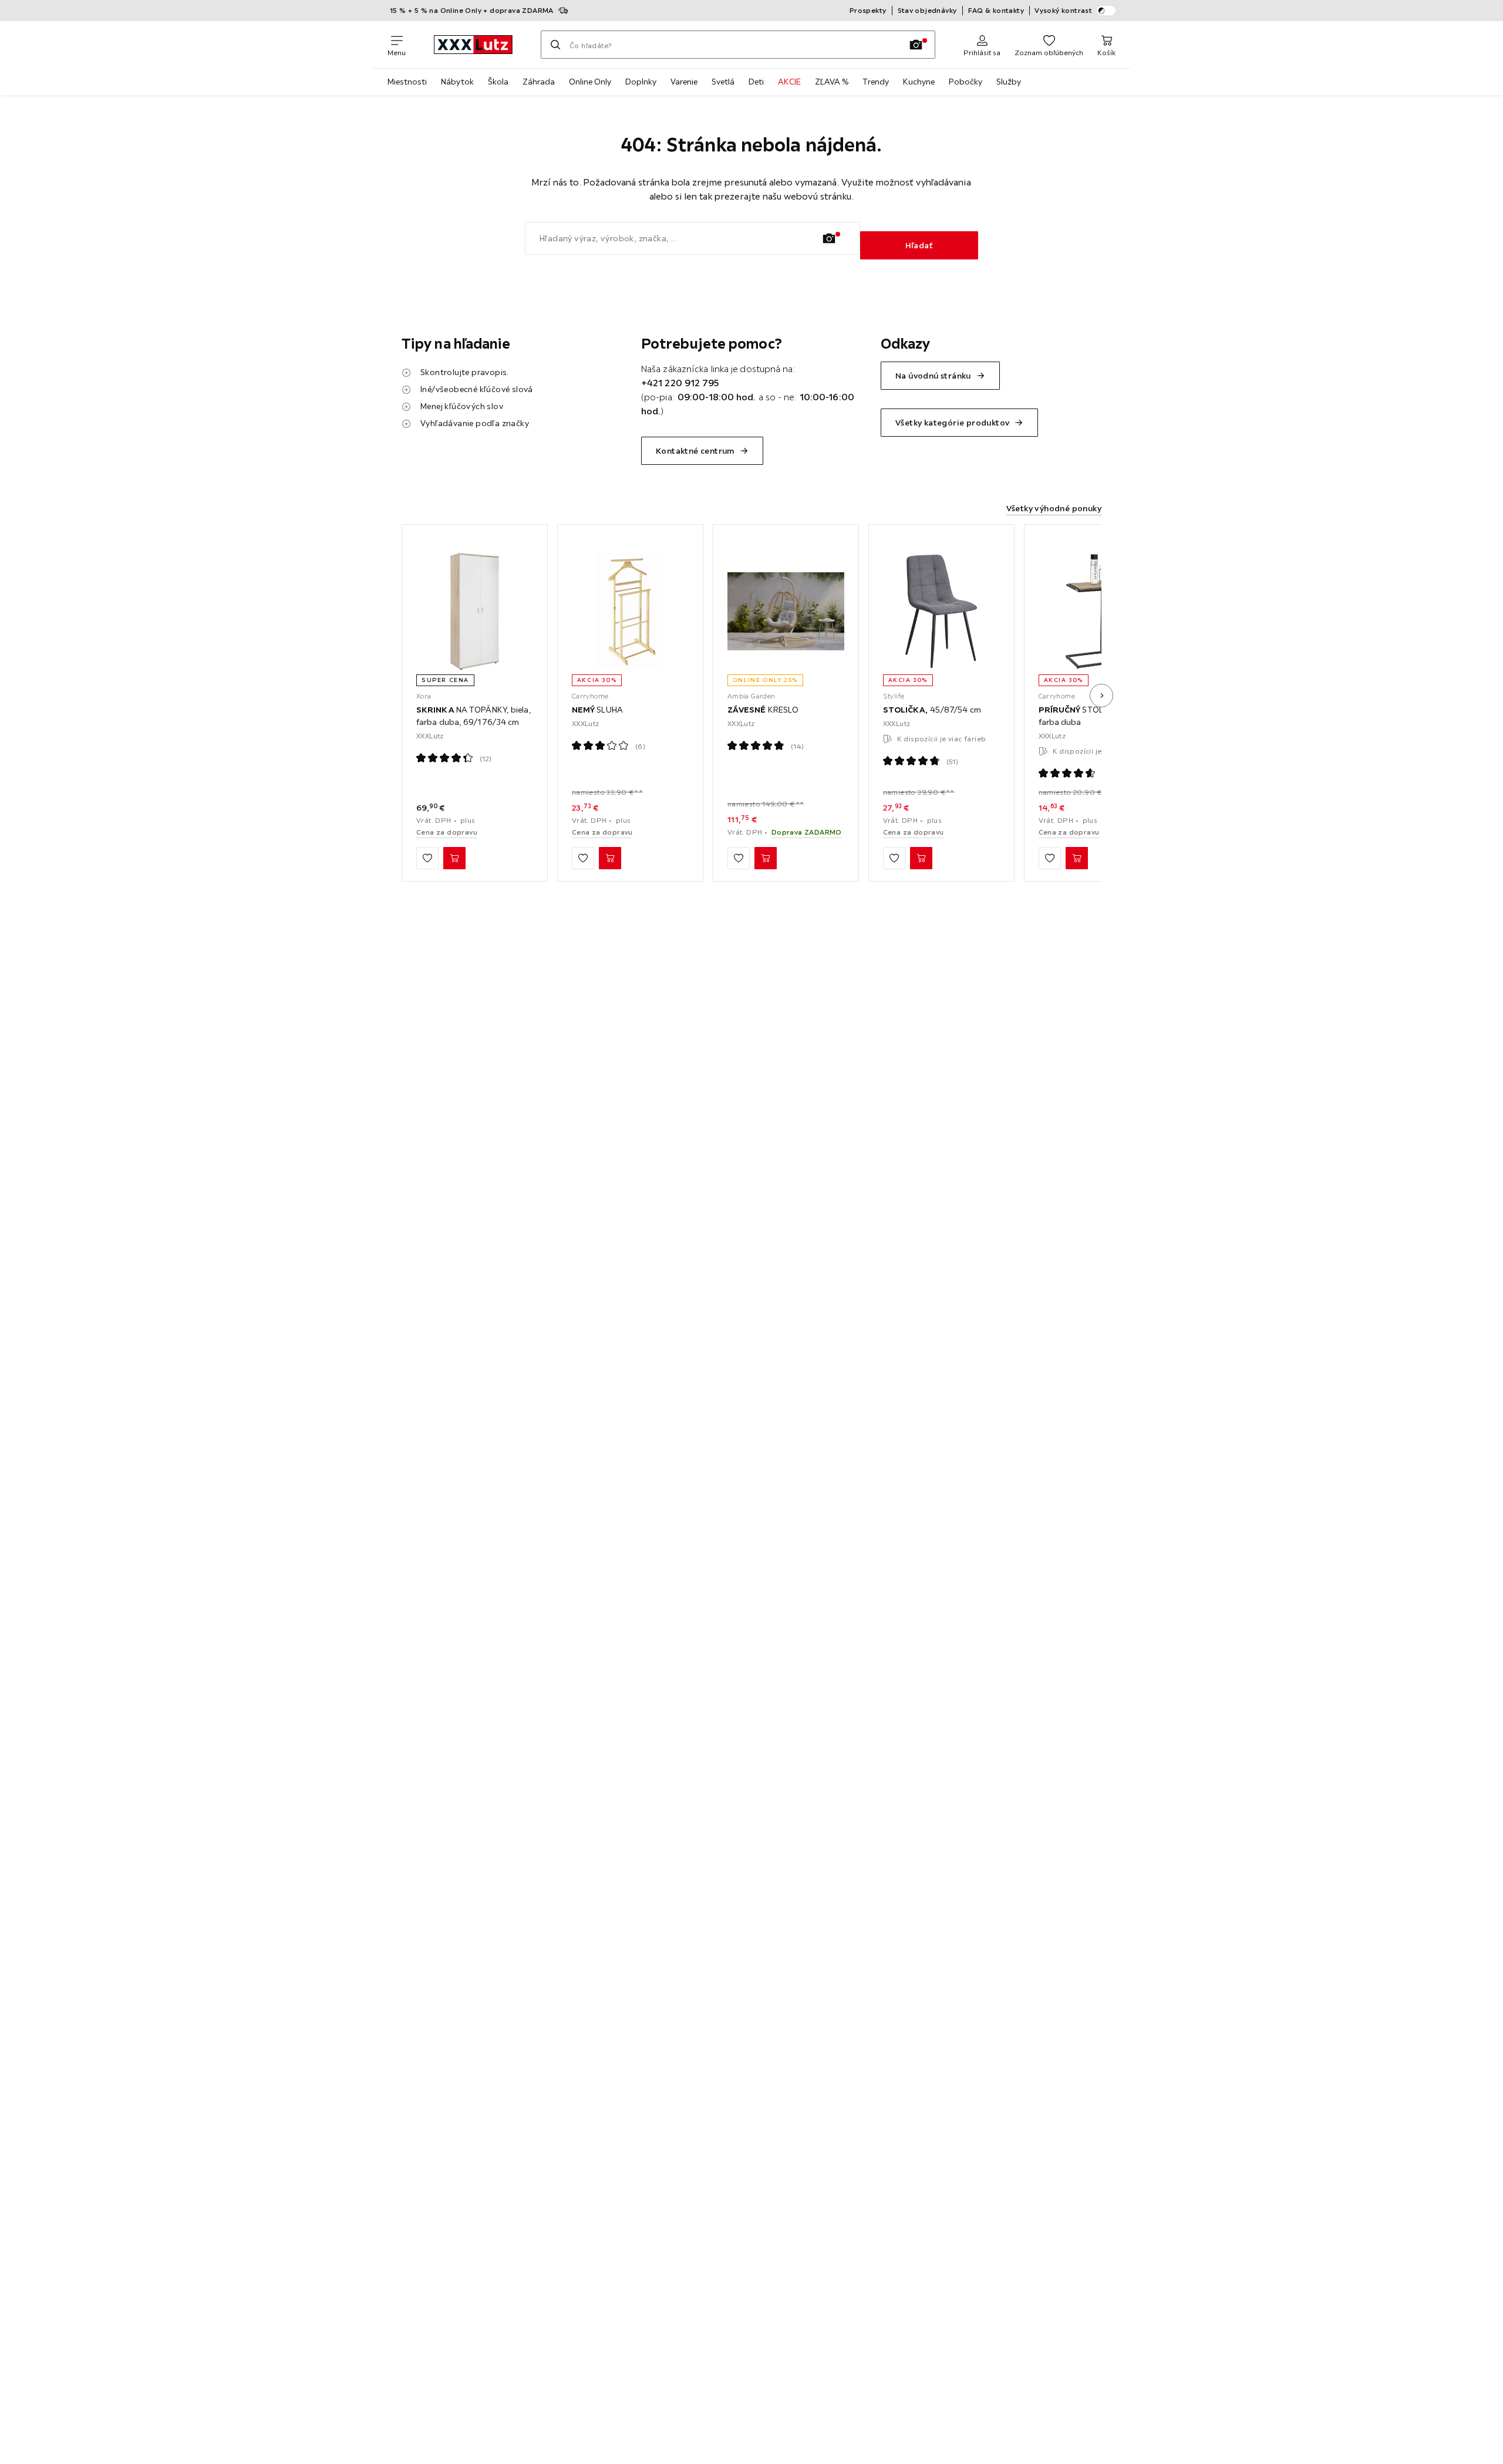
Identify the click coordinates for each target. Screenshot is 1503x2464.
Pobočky (966, 82)
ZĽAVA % (832, 82)
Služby (1009, 82)
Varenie (684, 82)
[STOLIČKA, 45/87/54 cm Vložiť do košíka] (921, 858)
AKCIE (789, 82)
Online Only (590, 82)
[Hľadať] (555, 45)
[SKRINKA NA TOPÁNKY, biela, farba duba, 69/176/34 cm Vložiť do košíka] (454, 858)
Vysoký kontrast (1063, 10)
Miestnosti (407, 82)
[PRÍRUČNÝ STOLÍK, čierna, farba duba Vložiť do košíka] (1077, 858)
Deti (756, 82)
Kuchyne (919, 82)
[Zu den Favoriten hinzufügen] (427, 858)
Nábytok (457, 82)
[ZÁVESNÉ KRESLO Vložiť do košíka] (766, 858)
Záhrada (539, 82)
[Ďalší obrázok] (1101, 696)
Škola (498, 82)
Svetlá (723, 82)
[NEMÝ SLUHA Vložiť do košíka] (610, 858)
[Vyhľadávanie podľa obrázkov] (916, 45)
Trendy (876, 82)
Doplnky (641, 82)
